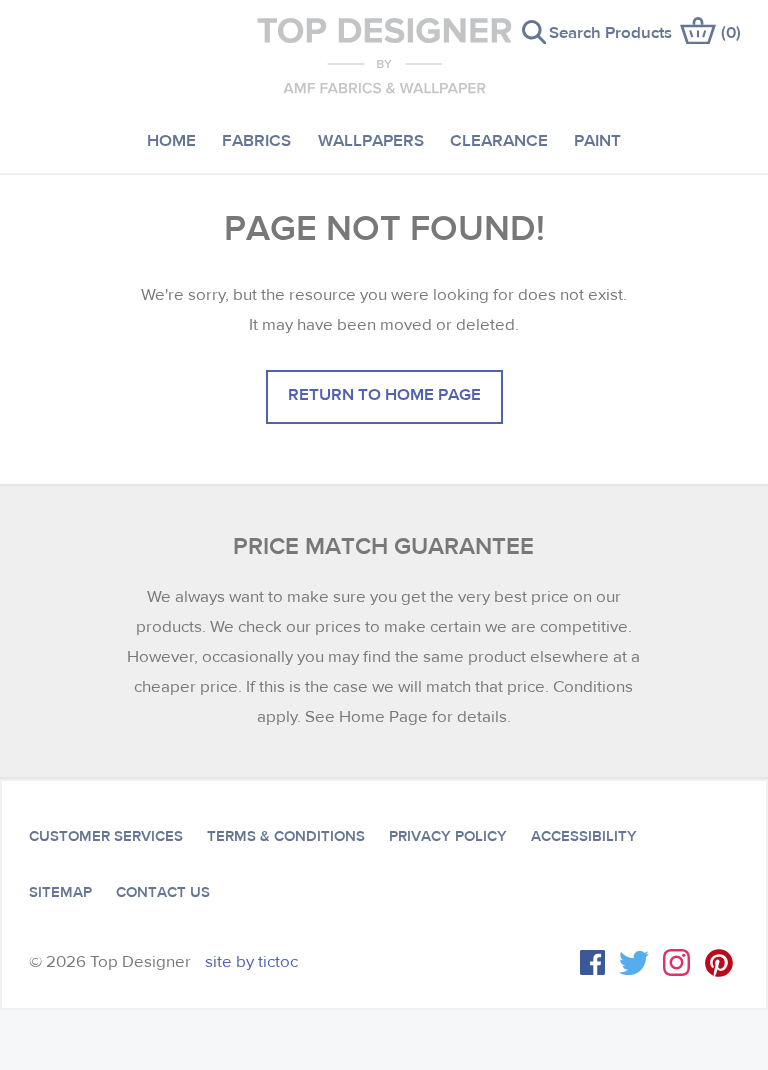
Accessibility (584, 836)
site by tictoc (251, 961)
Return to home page (384, 393)
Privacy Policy (448, 836)
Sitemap (60, 892)
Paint (597, 139)
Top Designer (384, 55)
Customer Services (106, 836)
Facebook (592, 962)
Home (171, 139)
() (731, 31)
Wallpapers (371, 139)
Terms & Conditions (286, 836)
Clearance (499, 139)
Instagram (676, 962)
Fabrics (256, 139)
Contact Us (163, 892)
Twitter (634, 963)
